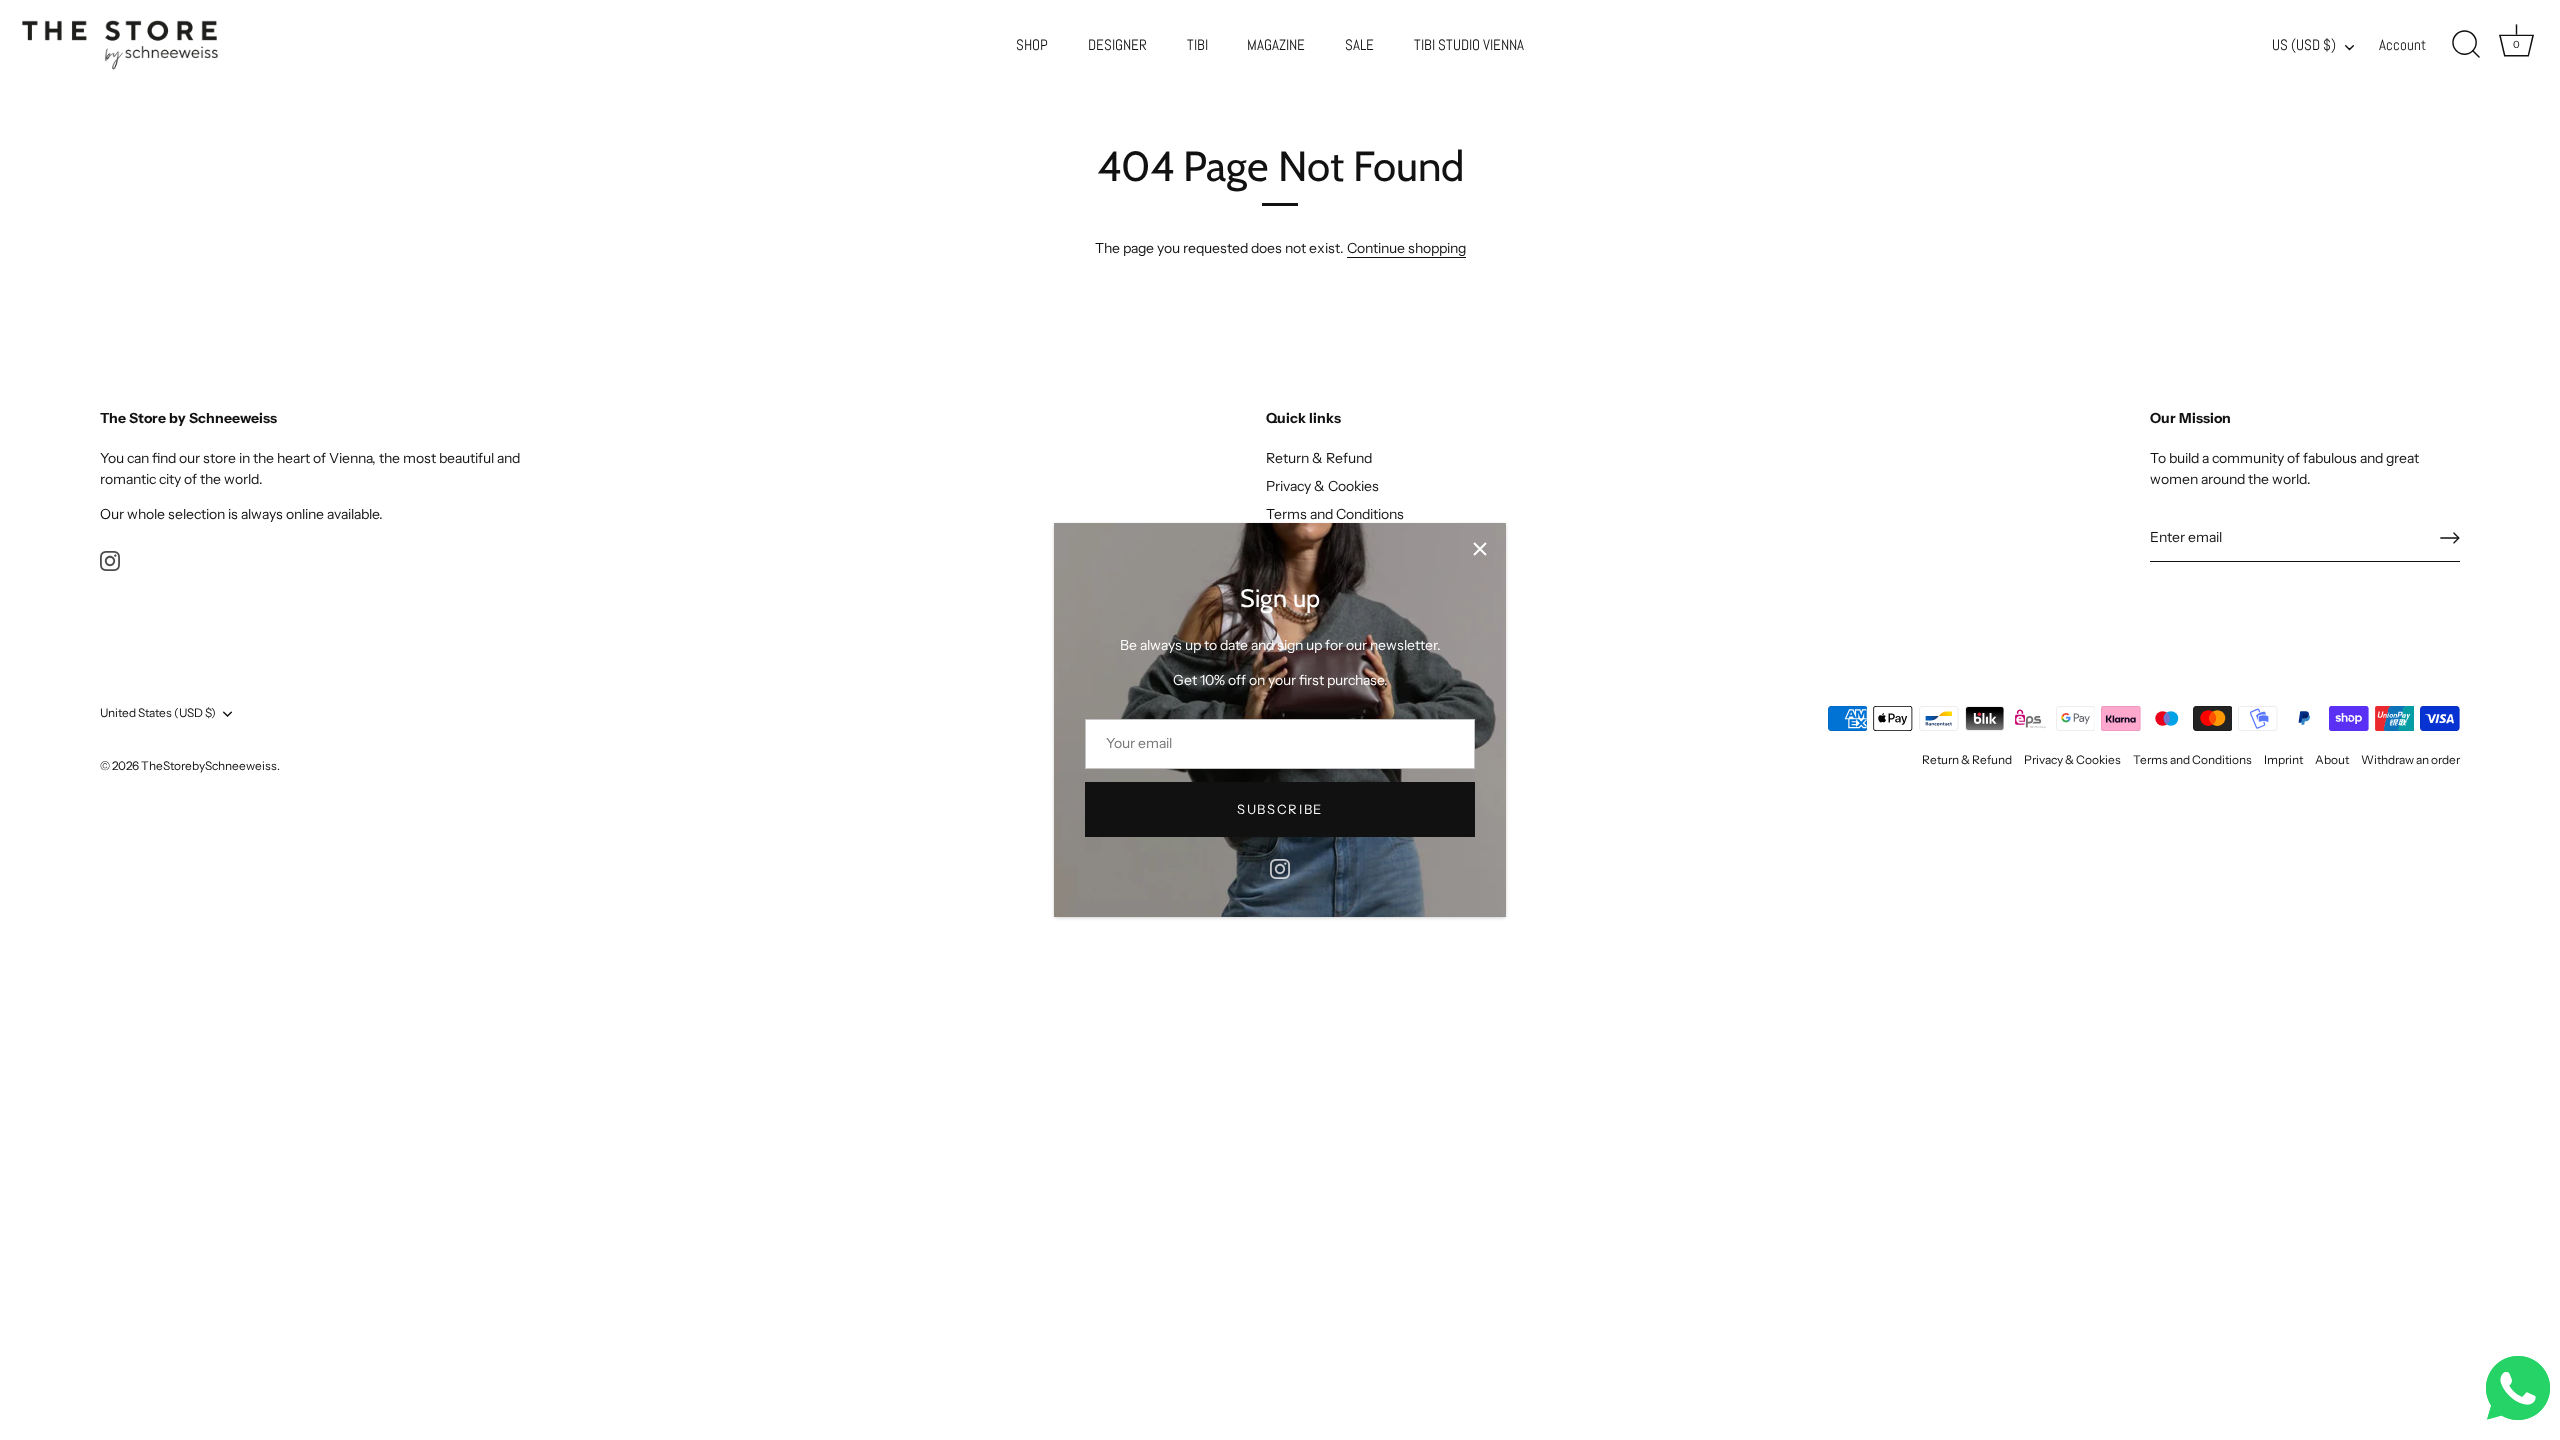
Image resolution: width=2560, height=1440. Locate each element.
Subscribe (1280, 809)
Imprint (2283, 759)
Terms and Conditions (1335, 514)
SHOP (1032, 45)
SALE (1359, 45)
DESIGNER (1117, 45)
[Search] (2466, 45)
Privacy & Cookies (1322, 486)
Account (2402, 45)
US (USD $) (2304, 45)
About (2332, 759)
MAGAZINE (1276, 45)
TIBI (1197, 45)
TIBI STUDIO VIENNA (1469, 45)
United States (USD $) (158, 713)
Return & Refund (1319, 458)
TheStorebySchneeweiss (209, 765)
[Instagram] (1280, 868)
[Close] (1480, 549)
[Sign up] (2450, 538)
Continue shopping (1406, 248)
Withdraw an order (2410, 759)
